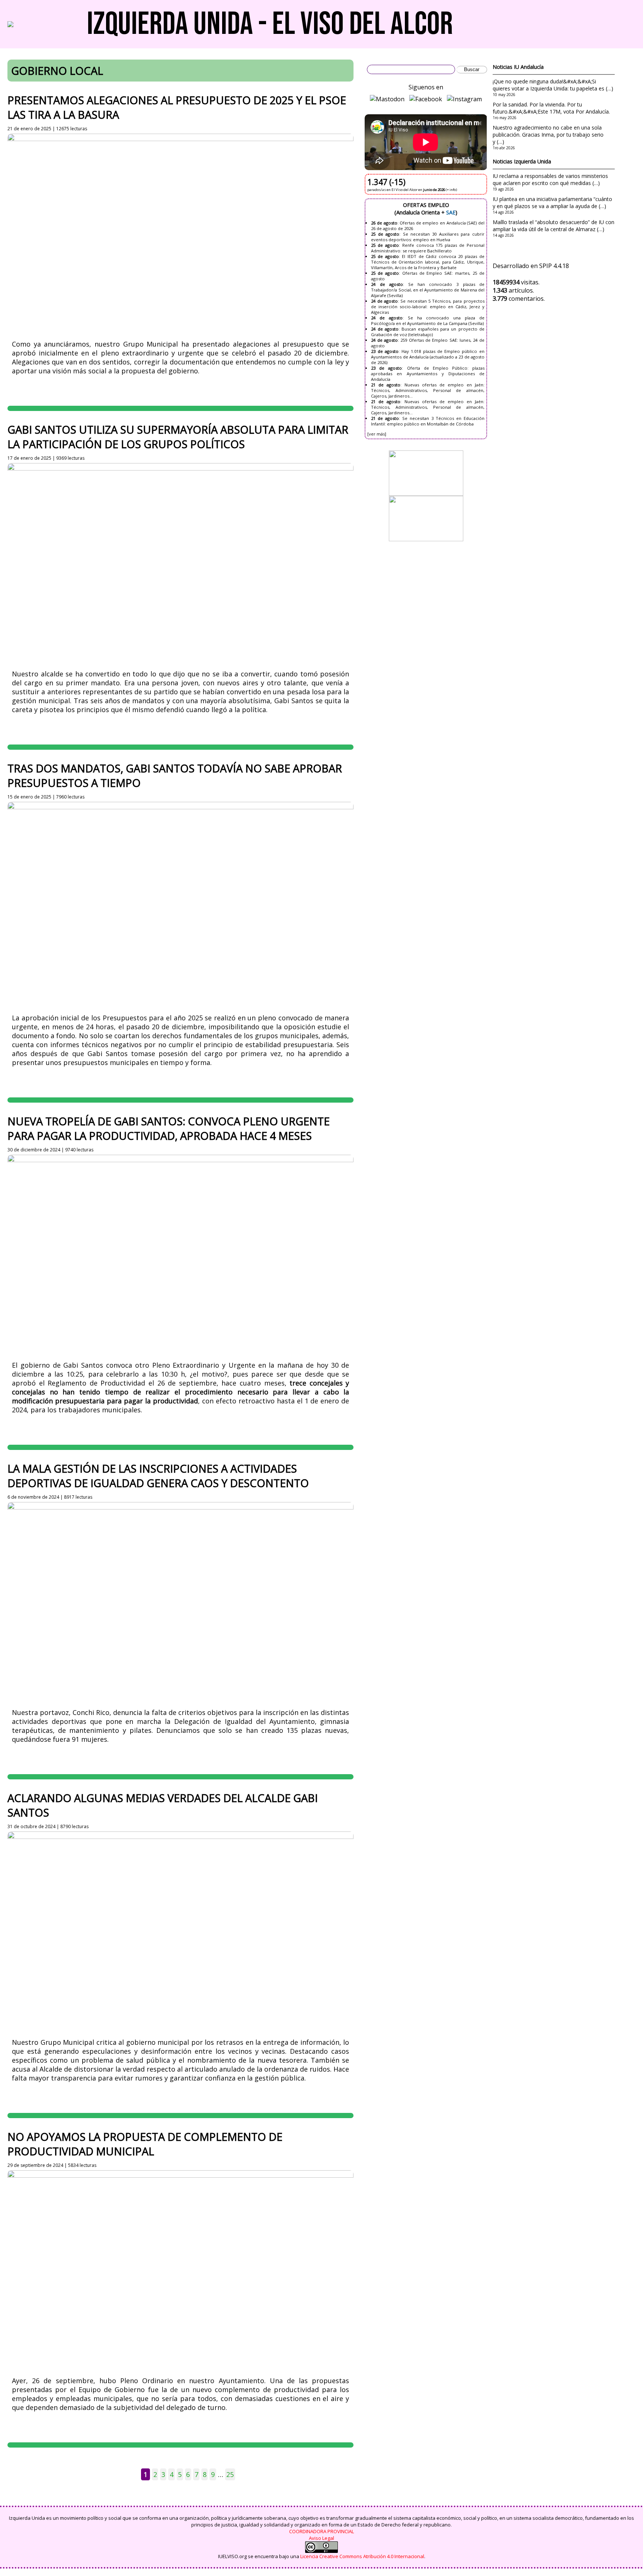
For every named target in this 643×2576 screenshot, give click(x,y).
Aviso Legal (321, 2538)
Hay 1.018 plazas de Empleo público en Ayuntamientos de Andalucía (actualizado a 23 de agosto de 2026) (428, 357)
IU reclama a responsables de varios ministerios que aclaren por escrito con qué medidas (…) (550, 179)
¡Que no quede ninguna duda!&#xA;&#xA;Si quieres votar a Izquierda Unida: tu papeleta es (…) (553, 85)
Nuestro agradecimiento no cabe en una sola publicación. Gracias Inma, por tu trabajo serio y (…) (548, 135)
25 (230, 2474)
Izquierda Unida (532, 161)
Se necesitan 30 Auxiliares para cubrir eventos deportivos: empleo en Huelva (428, 237)
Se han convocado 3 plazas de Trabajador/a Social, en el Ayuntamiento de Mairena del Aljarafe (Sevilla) (428, 290)
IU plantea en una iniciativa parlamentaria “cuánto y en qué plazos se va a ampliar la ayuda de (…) (552, 203)
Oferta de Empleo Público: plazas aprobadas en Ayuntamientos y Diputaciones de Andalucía (428, 374)
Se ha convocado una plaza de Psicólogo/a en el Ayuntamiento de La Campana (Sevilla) (428, 321)
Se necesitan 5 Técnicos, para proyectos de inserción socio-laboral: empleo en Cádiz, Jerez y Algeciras (428, 307)
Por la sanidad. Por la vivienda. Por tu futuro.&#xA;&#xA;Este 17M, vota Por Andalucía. (551, 108)
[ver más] (377, 434)
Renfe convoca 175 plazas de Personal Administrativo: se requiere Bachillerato (428, 248)
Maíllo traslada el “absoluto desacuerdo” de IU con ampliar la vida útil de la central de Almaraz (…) (554, 226)
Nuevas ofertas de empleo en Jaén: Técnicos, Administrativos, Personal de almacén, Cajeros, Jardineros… (428, 390)
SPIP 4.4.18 (554, 266)
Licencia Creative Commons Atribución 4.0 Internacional (362, 2556)
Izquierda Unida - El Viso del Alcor (270, 24)
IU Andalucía (529, 67)
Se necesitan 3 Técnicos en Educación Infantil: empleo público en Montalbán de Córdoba (428, 421)
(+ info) (451, 190)
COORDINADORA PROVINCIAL (321, 2531)
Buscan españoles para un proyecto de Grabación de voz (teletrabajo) (428, 332)
